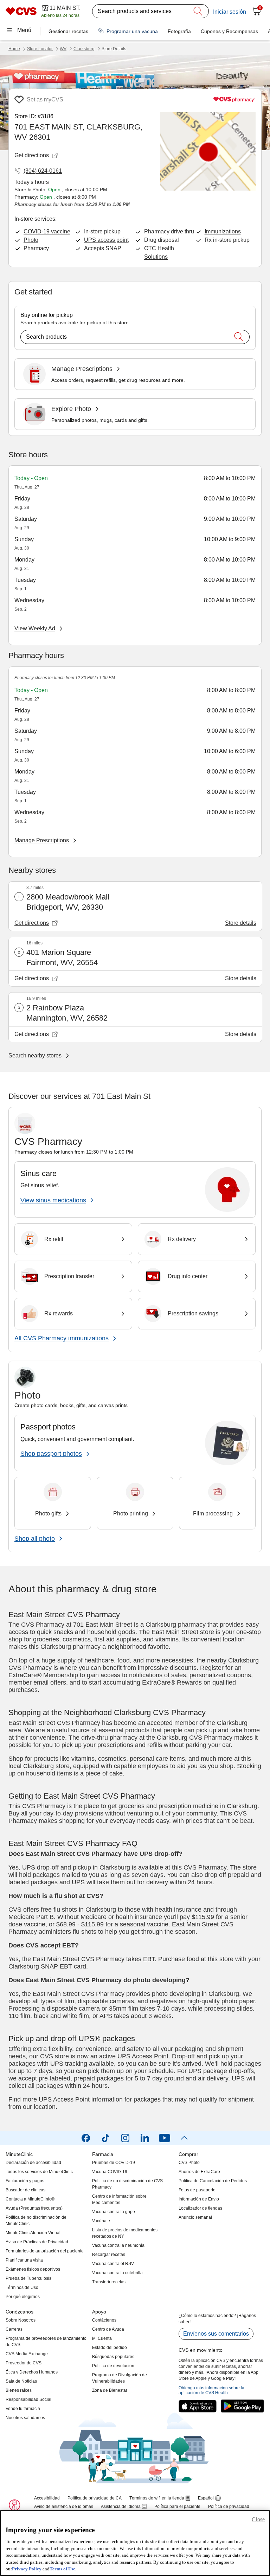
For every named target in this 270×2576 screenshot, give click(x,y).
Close (258, 2519)
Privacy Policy (27, 2569)
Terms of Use (62, 2569)
